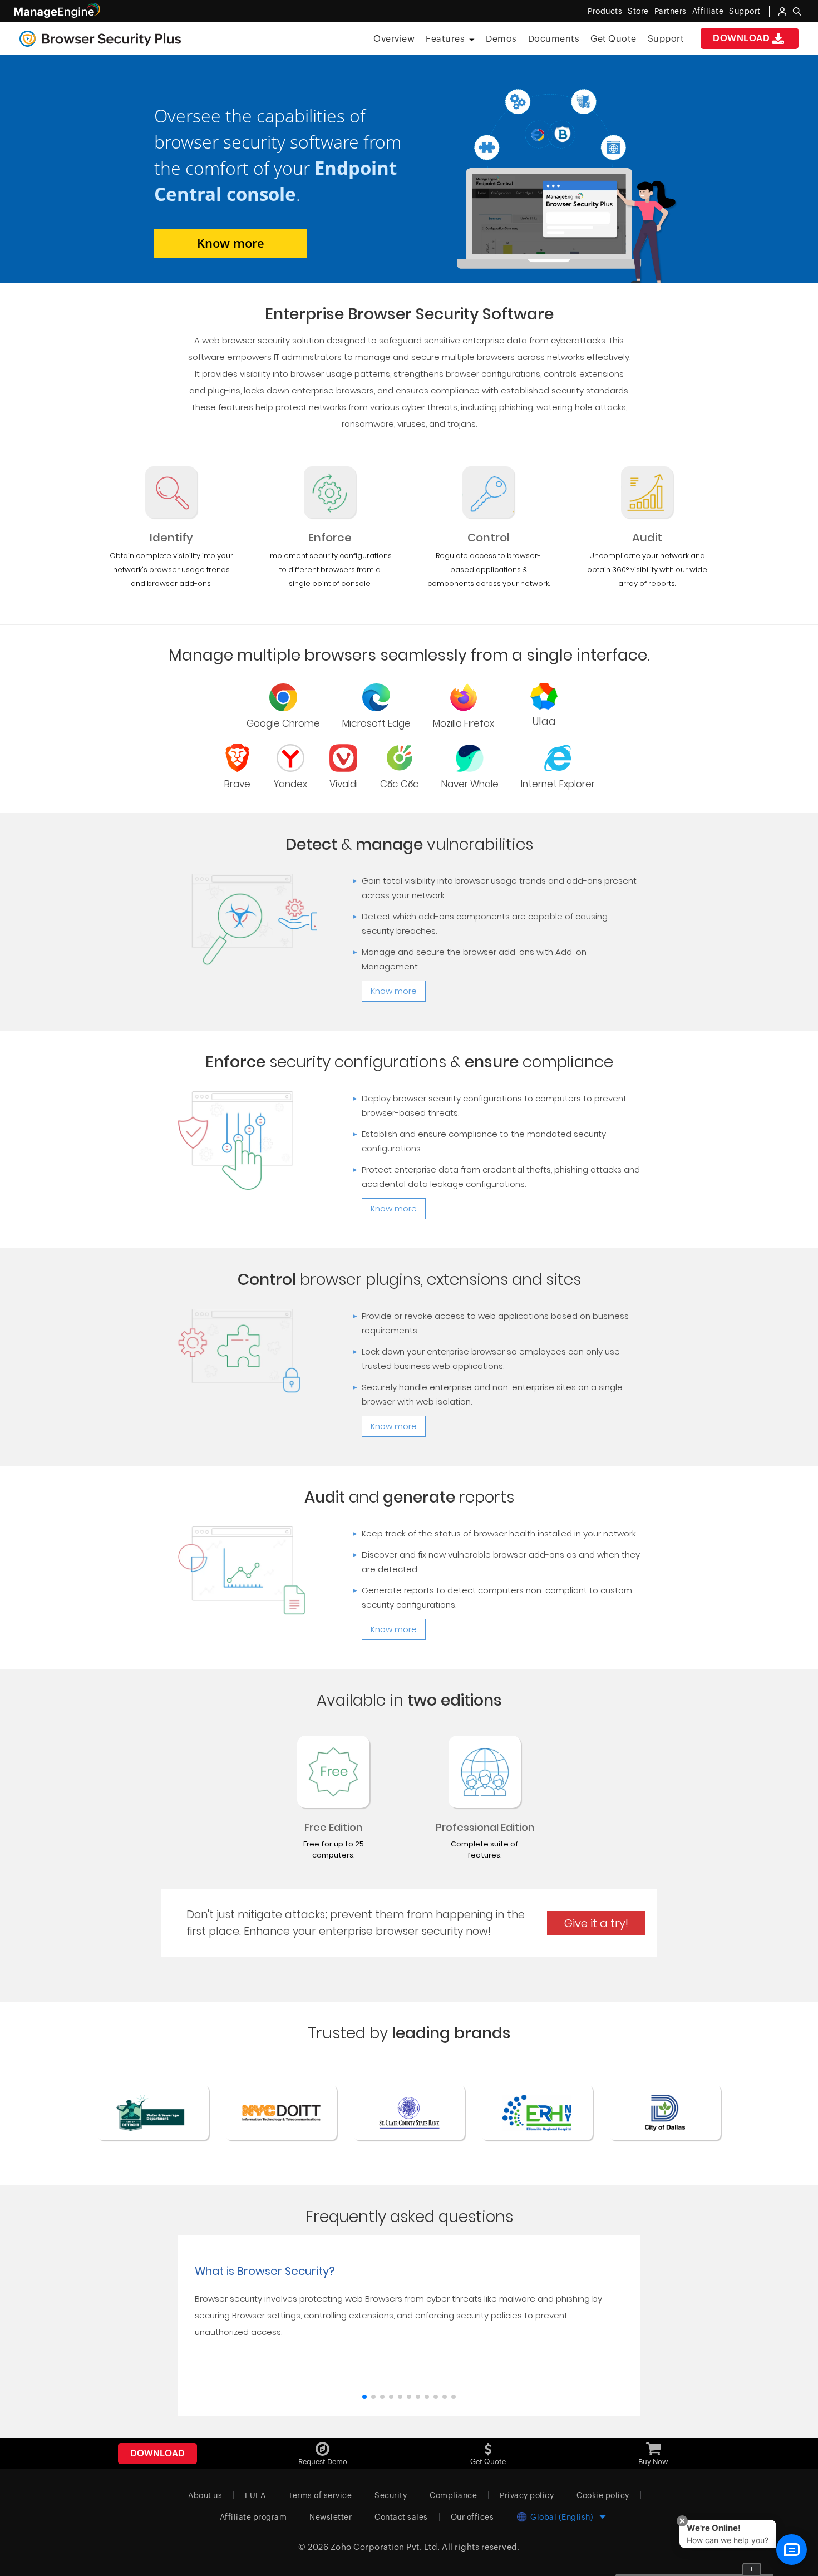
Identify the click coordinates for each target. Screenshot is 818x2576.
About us (205, 2495)
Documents (554, 39)
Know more (231, 243)
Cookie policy (603, 2495)
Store (638, 11)
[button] (364, 2397)
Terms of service (320, 2495)
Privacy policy (527, 2495)
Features (445, 39)
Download (741, 38)
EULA (255, 2495)
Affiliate (708, 11)
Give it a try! (596, 1923)
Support (666, 39)
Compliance (453, 2495)
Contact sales (401, 2517)
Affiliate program (253, 2517)
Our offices (472, 2517)
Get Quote (613, 39)
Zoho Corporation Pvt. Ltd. (385, 2547)
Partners (671, 11)
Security (391, 2495)
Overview (394, 39)
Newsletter (331, 2517)
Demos (501, 39)
